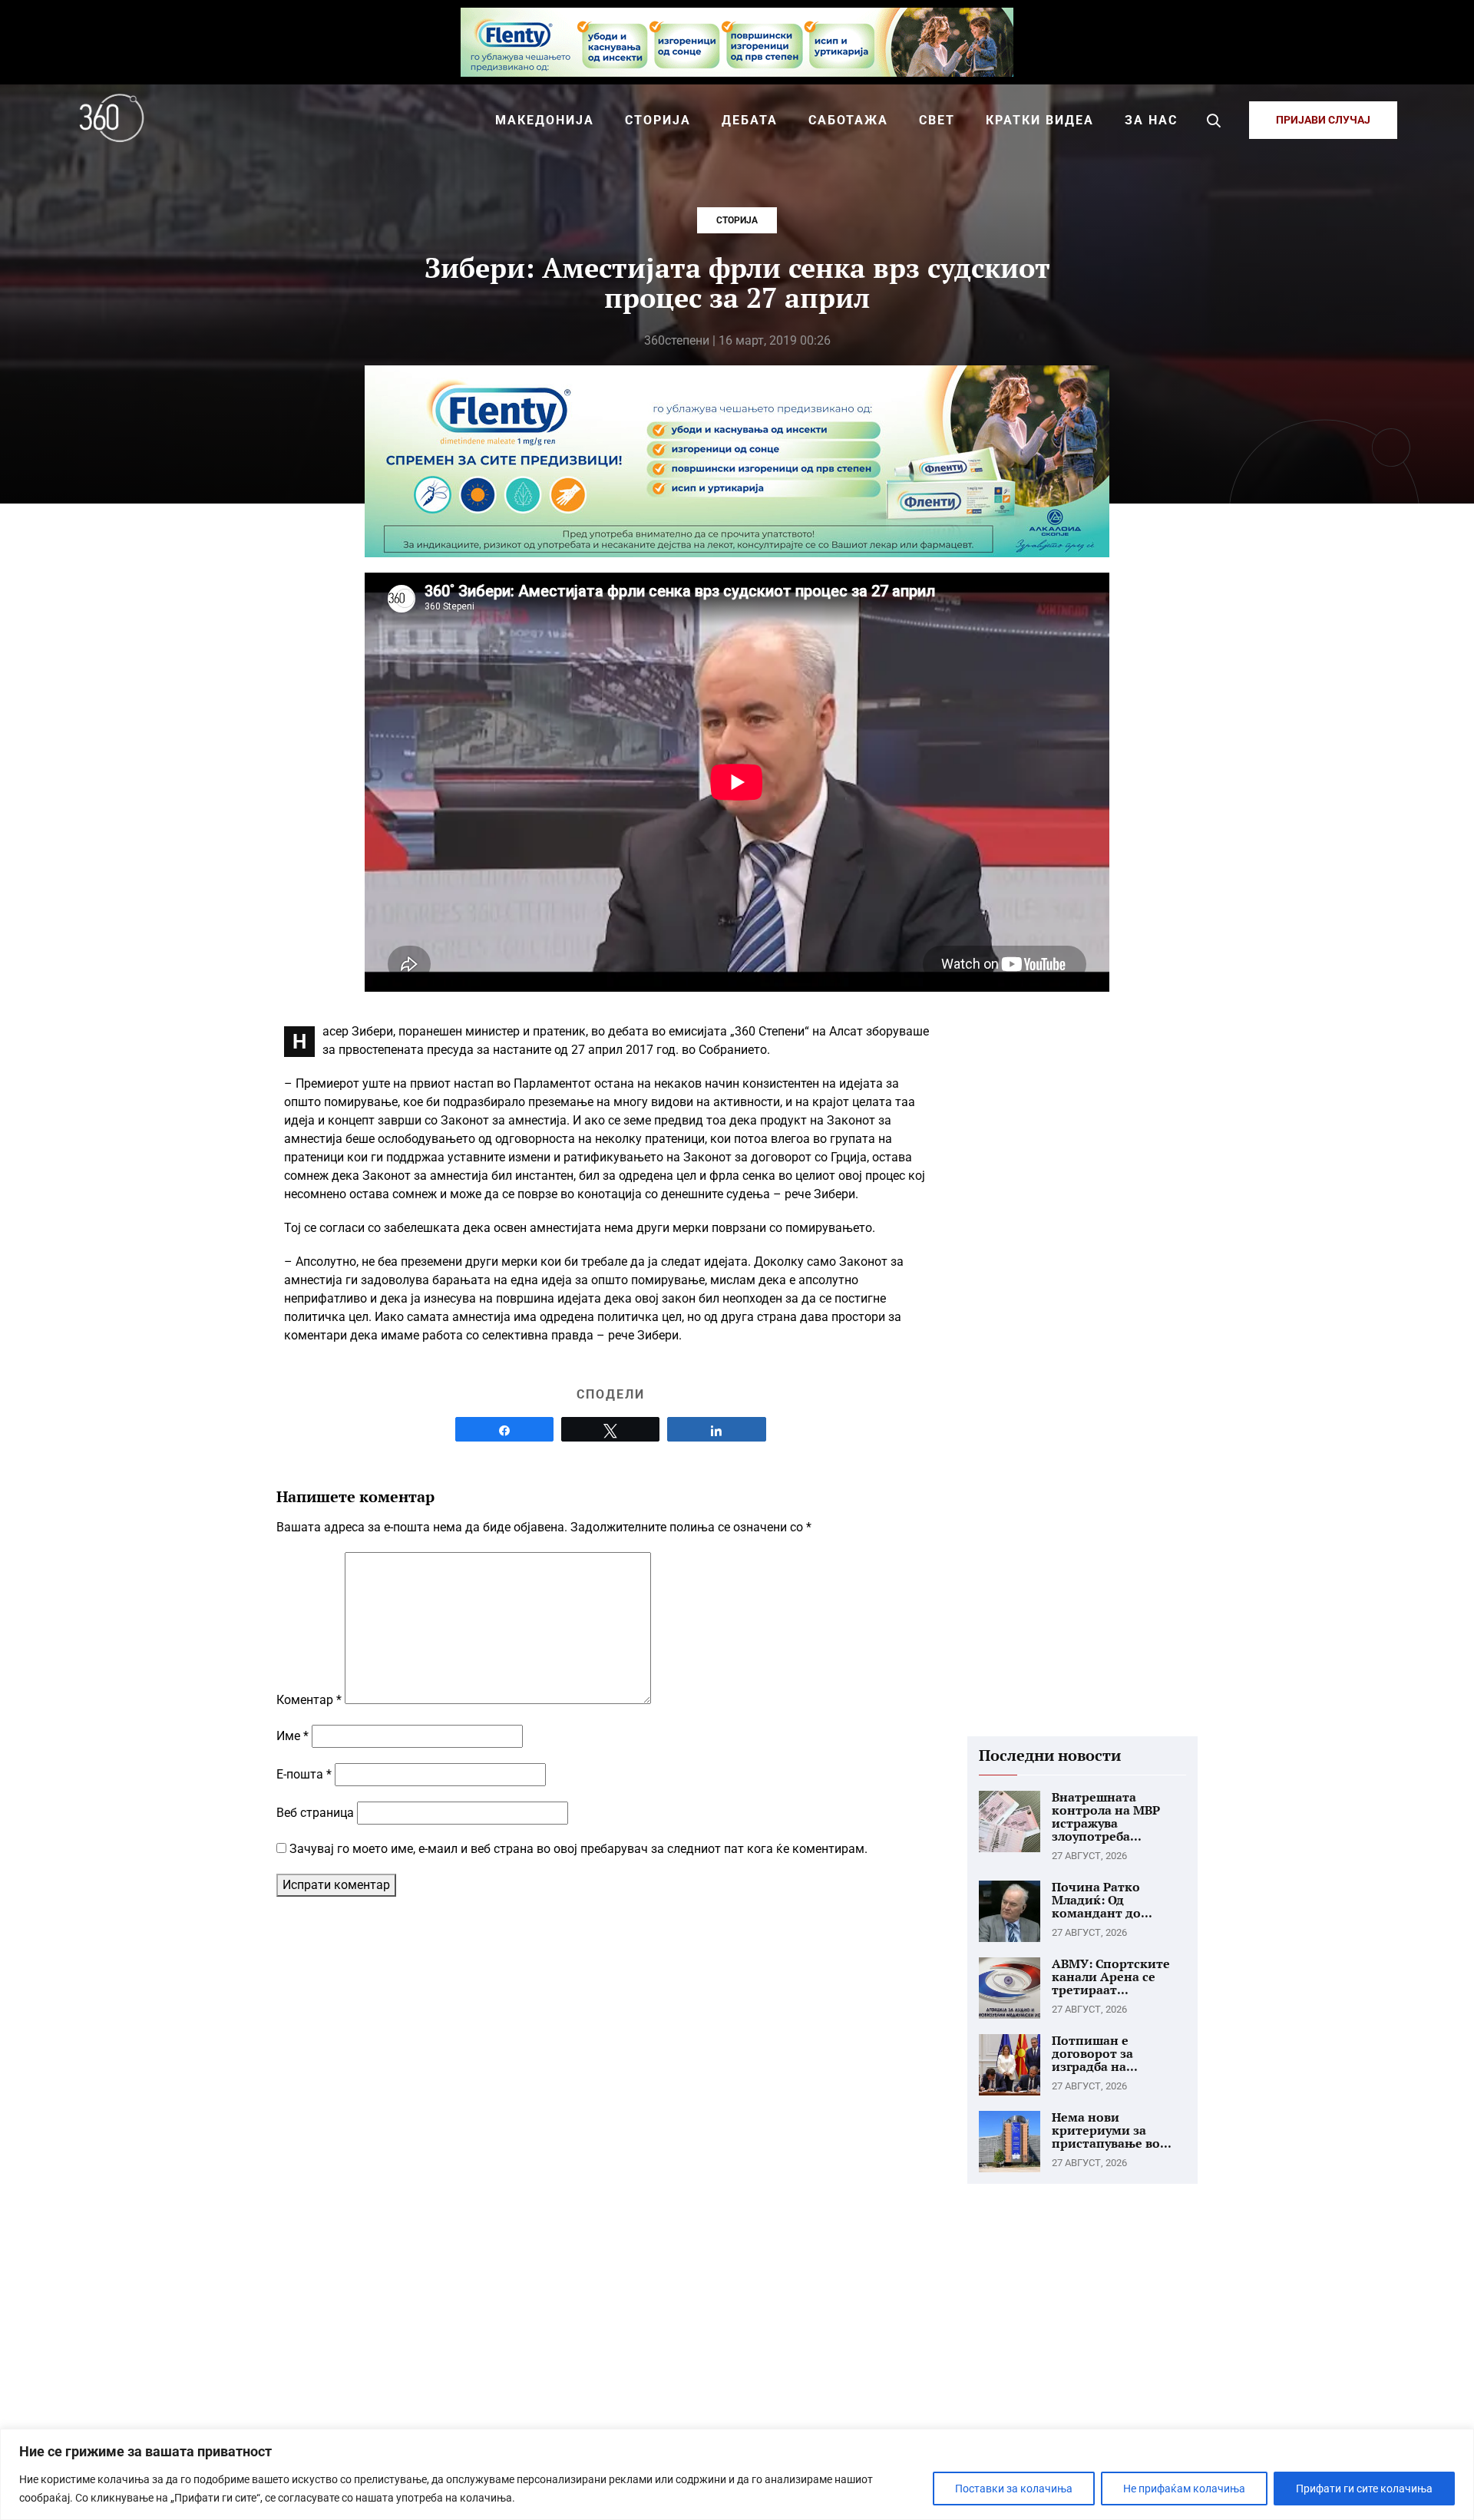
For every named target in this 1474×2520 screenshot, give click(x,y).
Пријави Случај (1323, 120)
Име (292, 1736)
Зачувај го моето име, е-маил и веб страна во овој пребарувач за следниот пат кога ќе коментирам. (578, 1849)
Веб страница (315, 1813)
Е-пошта (304, 1774)
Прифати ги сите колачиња (1364, 2489)
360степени (677, 340)
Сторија (737, 220)
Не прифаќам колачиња (1184, 2489)
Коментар (309, 1700)
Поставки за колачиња (1014, 2489)
